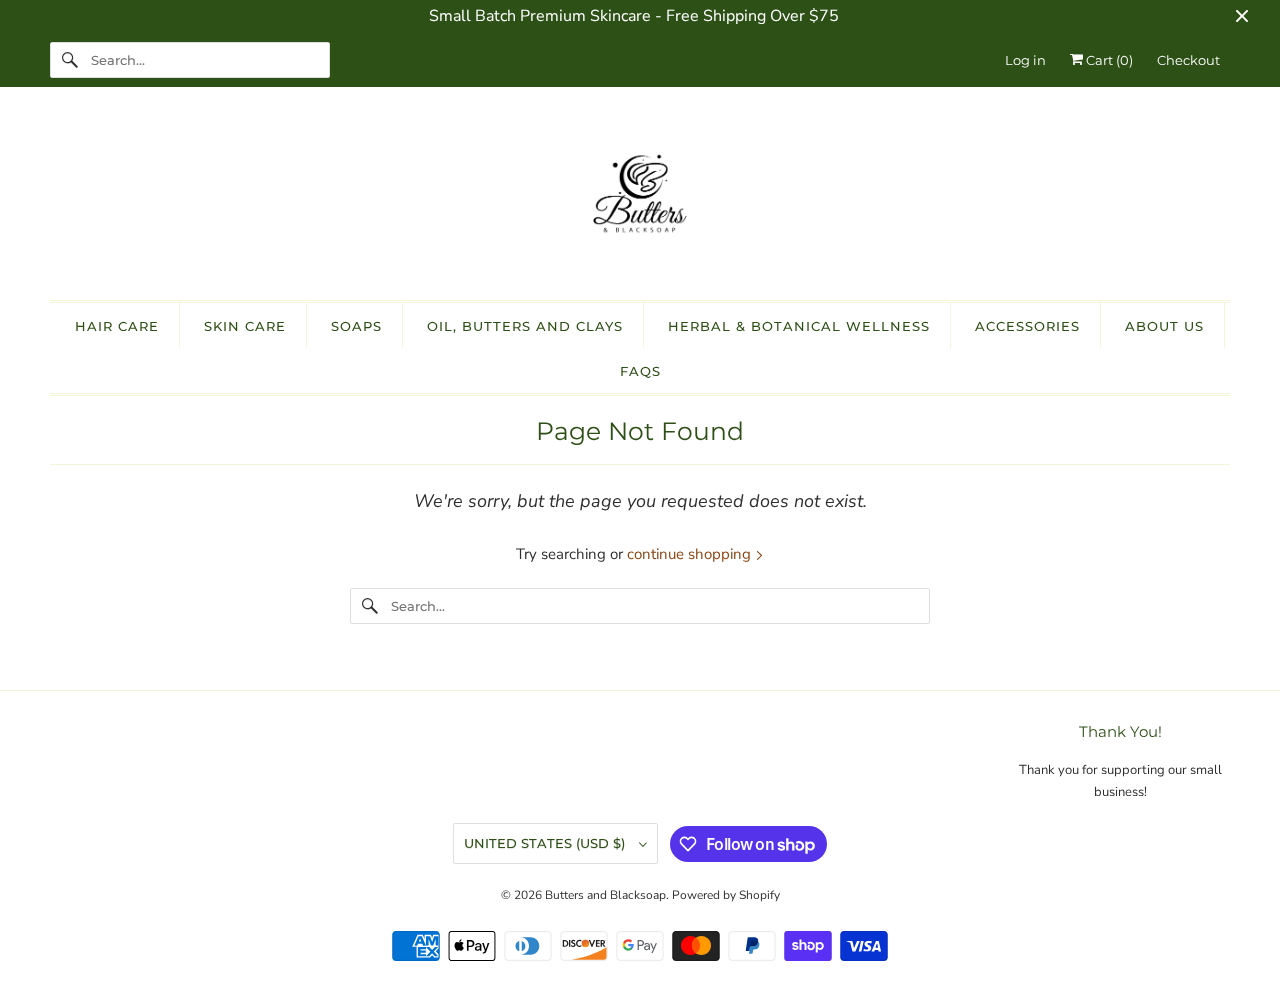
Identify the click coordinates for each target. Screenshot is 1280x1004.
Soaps (356, 326)
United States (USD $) (546, 843)
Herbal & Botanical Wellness (799, 326)
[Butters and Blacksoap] (640, 198)
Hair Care (117, 326)
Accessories (1027, 326)
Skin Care (245, 326)
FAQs (640, 371)
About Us (1164, 326)
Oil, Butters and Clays (525, 326)
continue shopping (691, 554)
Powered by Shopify (726, 895)
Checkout (1188, 60)
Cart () (1108, 60)
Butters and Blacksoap (605, 895)
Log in (1025, 60)
